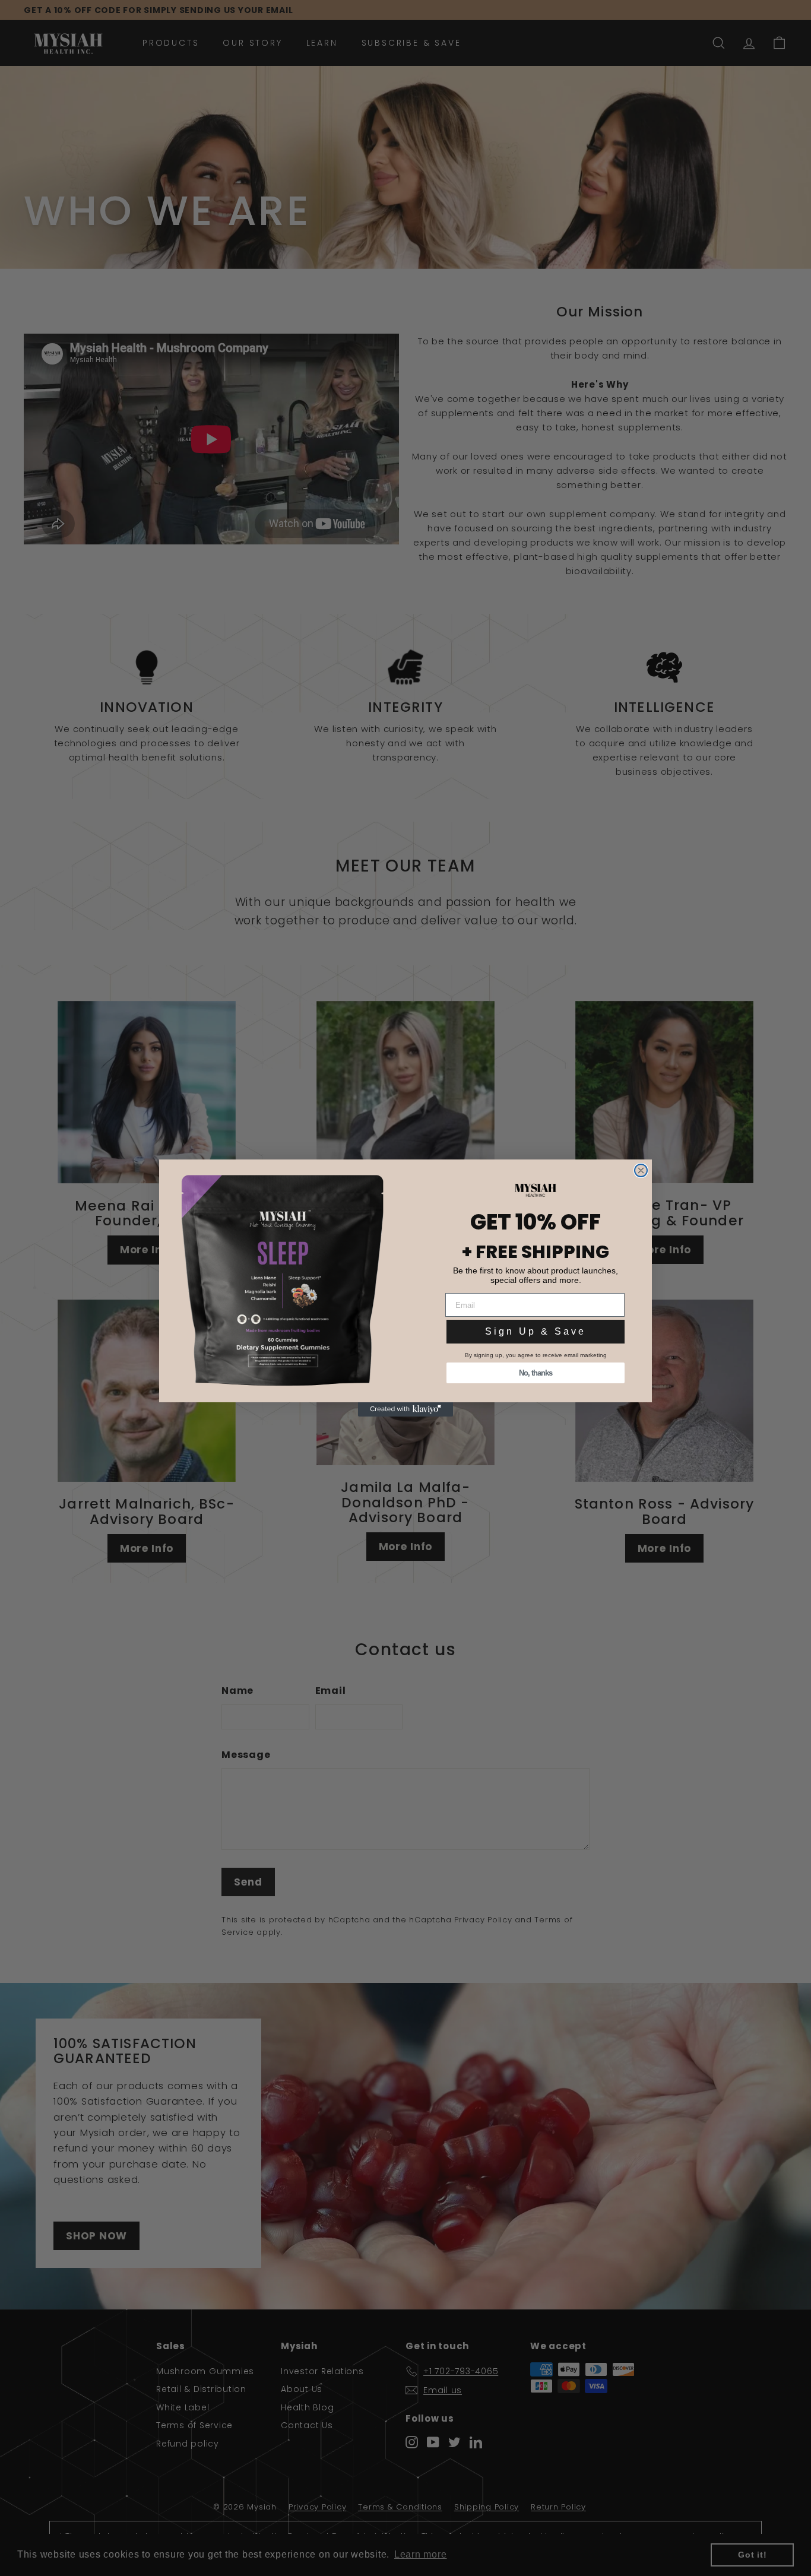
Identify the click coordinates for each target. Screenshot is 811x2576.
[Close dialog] (641, 1170)
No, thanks (536, 1373)
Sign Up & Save (536, 1331)
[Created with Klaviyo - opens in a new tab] (405, 1409)
